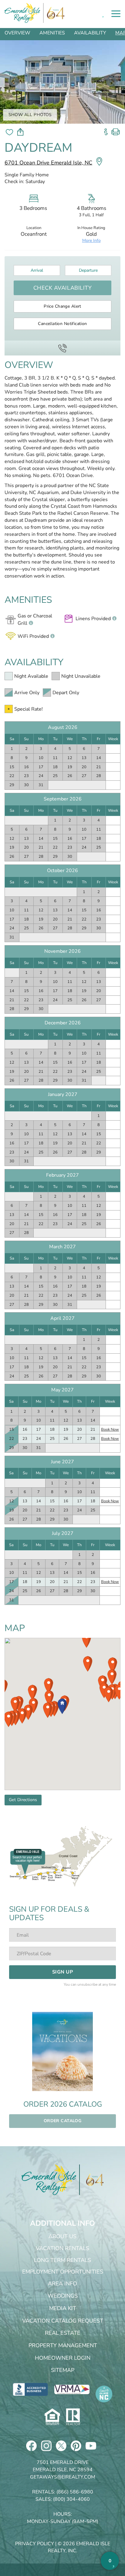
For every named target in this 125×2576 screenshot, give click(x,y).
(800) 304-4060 (71, 2499)
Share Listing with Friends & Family (20, 132)
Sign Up (62, 1972)
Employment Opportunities (63, 2272)
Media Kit (63, 2308)
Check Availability (63, 288)
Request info (106, 130)
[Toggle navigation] (116, 14)
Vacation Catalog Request (63, 2321)
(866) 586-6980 (75, 2492)
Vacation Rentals (62, 2248)
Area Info (62, 2284)
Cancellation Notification (62, 324)
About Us (62, 2236)
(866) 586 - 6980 (62, 348)
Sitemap (63, 2370)
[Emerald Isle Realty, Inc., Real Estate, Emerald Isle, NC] (30, 2389)
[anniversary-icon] (92, 2180)
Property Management (63, 2345)
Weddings (63, 2296)
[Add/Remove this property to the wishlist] (9, 132)
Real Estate (63, 2333)
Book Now (110, 1429)
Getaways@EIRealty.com (63, 2477)
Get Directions (23, 1800)
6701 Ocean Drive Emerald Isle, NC (48, 163)
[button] (62, 1706)
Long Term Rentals (62, 2260)
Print (116, 130)
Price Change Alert (62, 306)
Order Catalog (62, 2121)
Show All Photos (30, 115)
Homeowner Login (63, 2358)
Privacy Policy (35, 2544)
